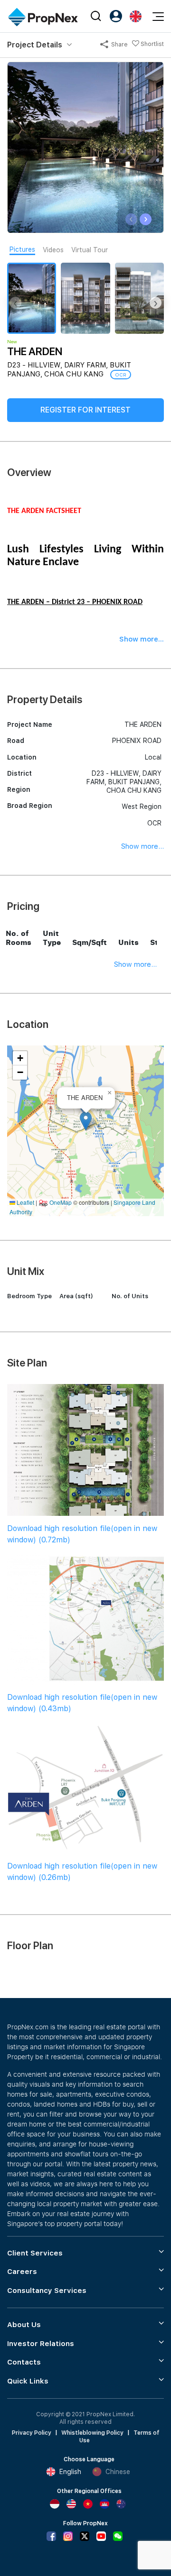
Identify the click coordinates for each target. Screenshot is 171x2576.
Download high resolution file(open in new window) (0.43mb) (82, 1703)
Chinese (118, 2472)
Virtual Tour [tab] (90, 250)
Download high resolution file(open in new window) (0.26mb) (82, 1872)
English (70, 2472)
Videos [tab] (53, 250)
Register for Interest (85, 410)
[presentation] (131, 219)
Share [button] (119, 45)
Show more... (142, 846)
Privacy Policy (32, 2433)
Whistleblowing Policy (92, 2433)
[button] (86, 1121)
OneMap (61, 1202)
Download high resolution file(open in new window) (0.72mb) (82, 1534)
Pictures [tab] (22, 249)
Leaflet (25, 1202)
